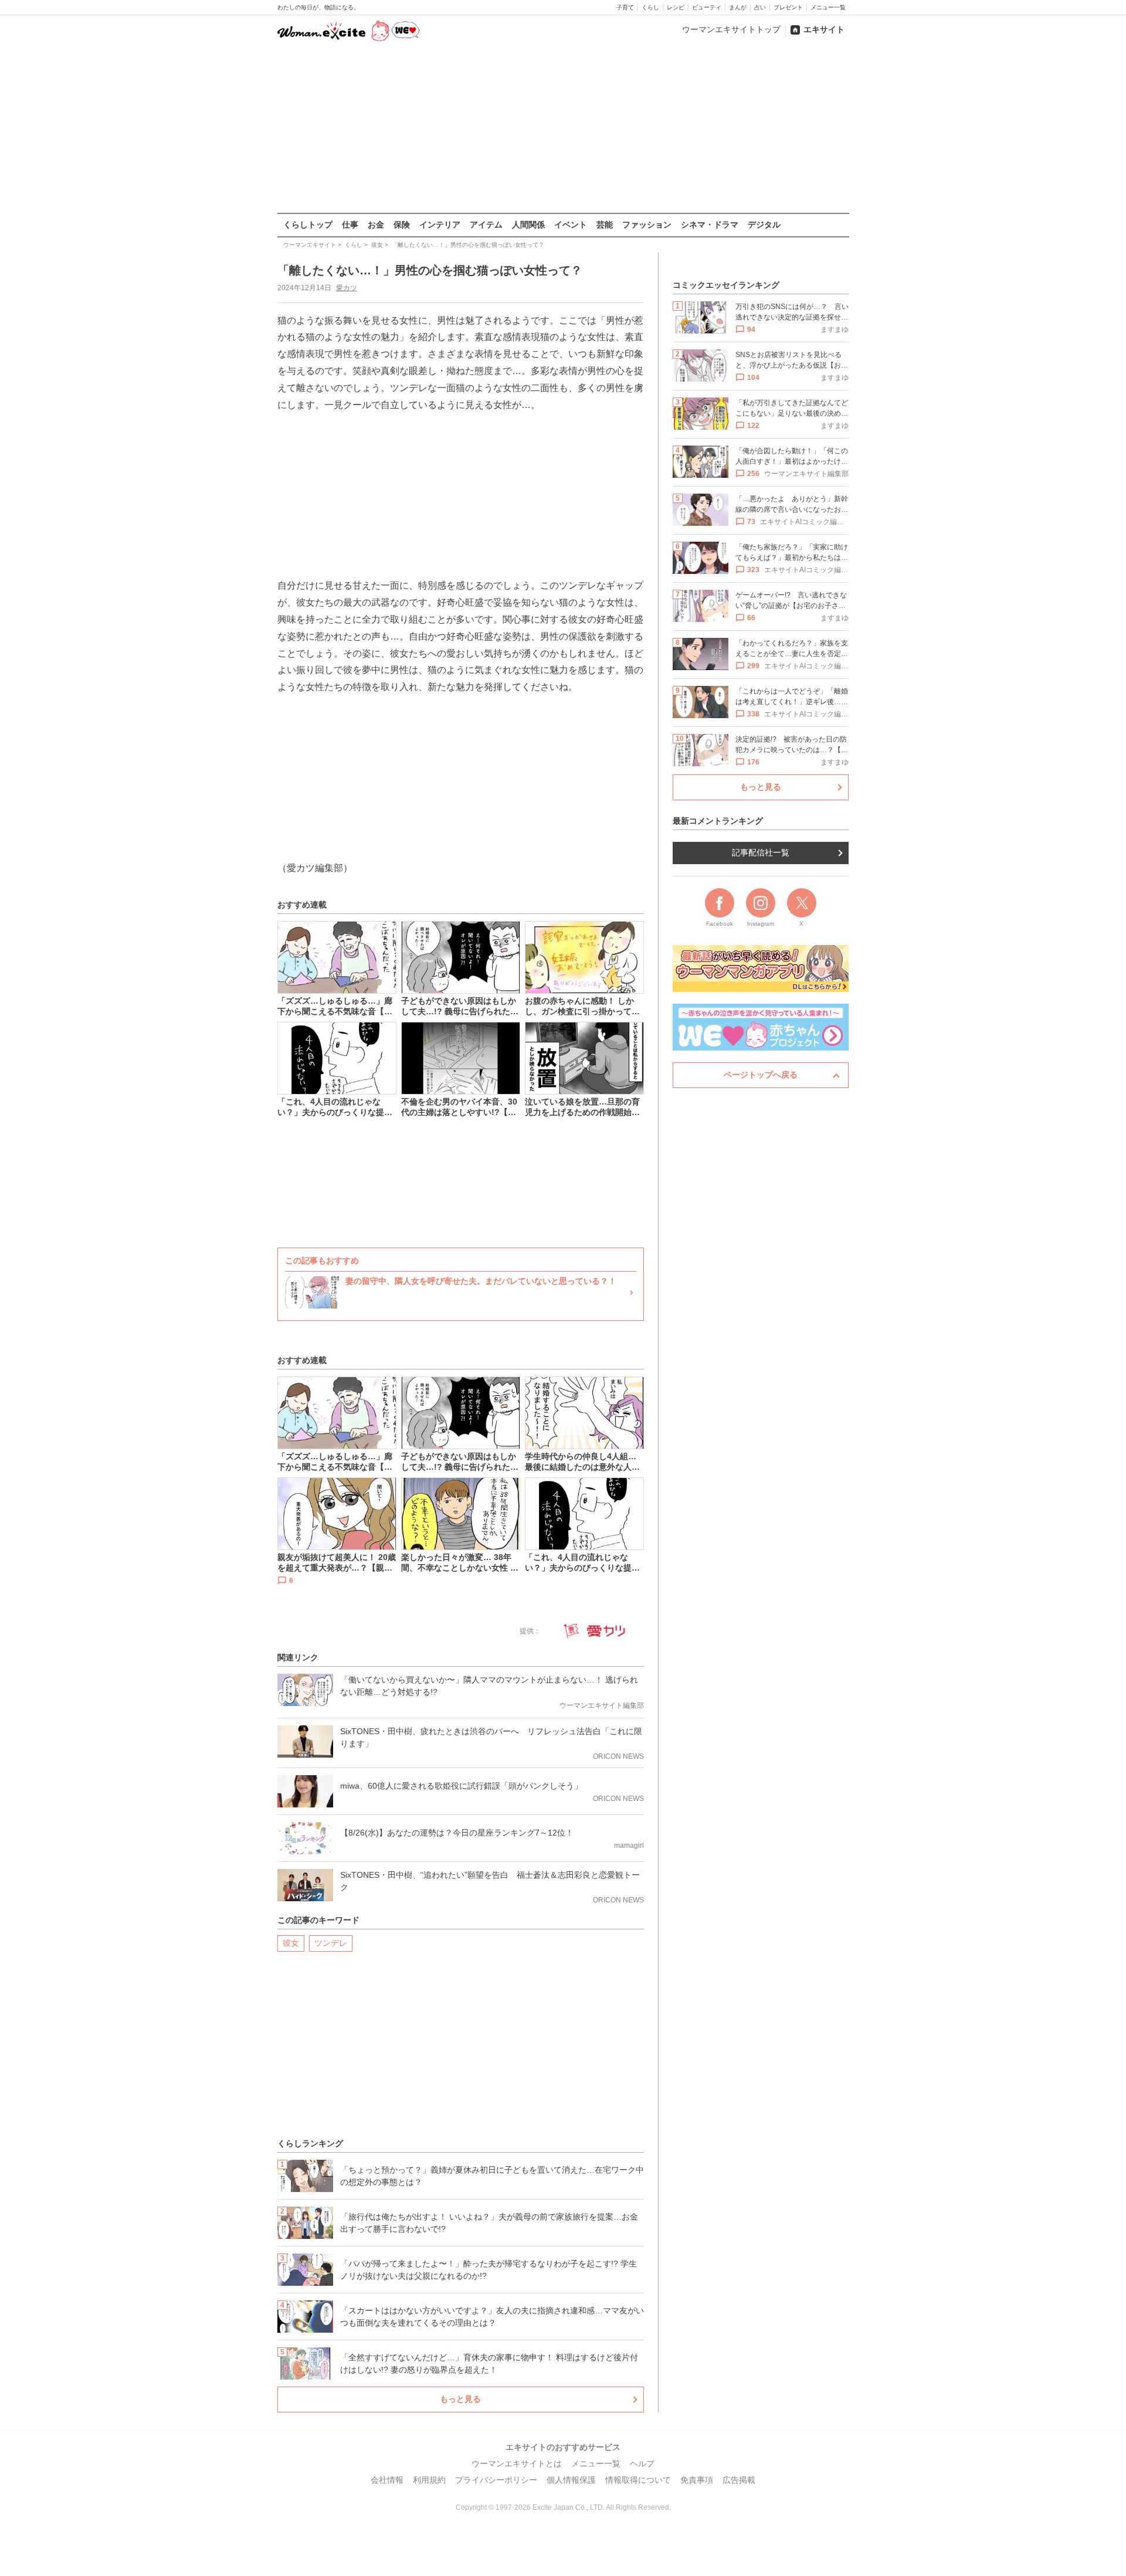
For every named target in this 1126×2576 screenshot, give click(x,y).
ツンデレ (331, 1943)
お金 (376, 225)
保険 (402, 225)
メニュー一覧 (828, 7)
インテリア (440, 225)
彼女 (291, 1943)
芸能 (605, 225)
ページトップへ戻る (761, 1075)
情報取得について (638, 2480)
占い (760, 7)
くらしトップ (308, 225)
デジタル (764, 225)
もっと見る (460, 2399)
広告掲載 (739, 2480)
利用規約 (429, 2480)
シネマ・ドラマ (710, 225)
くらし (650, 7)
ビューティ (707, 7)
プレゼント (788, 7)
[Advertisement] (563, 128)
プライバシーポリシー (496, 2480)
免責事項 (697, 2480)
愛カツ (347, 288)
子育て (625, 7)
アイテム (486, 225)
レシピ (676, 7)
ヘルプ (642, 2463)
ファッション (647, 225)
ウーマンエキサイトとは (517, 2463)
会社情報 (387, 2480)
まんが (738, 7)
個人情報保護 (571, 2480)
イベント (571, 225)
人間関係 (528, 225)
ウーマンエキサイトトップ (731, 29)
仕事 (350, 225)
